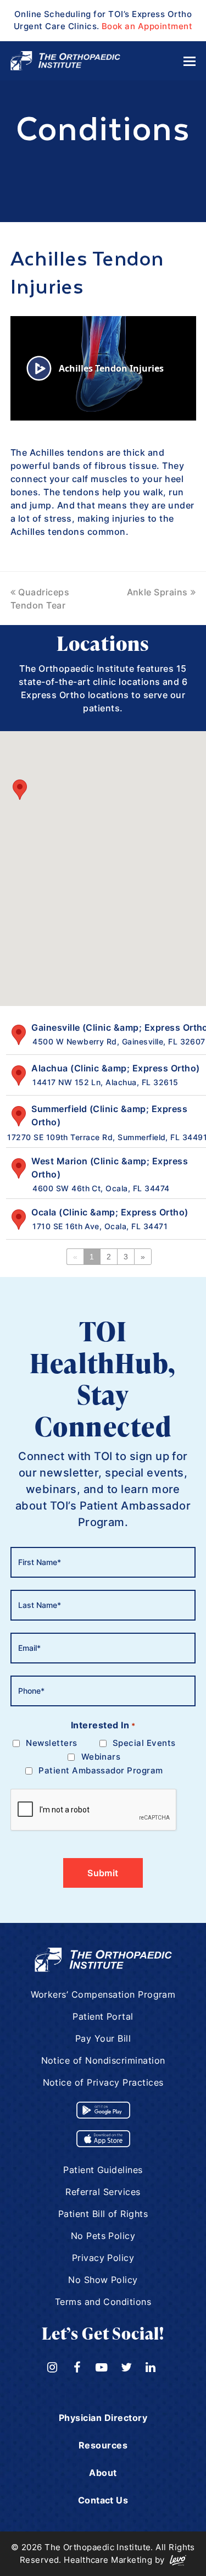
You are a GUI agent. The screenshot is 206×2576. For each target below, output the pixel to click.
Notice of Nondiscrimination (103, 2060)
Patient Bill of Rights (103, 2214)
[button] (20, 790)
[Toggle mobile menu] (190, 61)
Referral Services (103, 2192)
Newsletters (51, 1743)
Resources (103, 2445)
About (103, 2473)
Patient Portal (103, 2016)
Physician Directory (103, 2418)
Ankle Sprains (157, 592)
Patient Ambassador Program (101, 1770)
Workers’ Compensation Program (103, 1994)
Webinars (101, 1757)
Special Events (144, 1743)
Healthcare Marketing (108, 2560)
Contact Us (103, 2500)
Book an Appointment (147, 26)
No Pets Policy (103, 2236)
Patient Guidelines (103, 2170)
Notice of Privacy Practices (103, 2082)
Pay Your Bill (103, 2038)
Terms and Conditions (103, 2302)
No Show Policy (103, 2280)
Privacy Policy (103, 2258)
